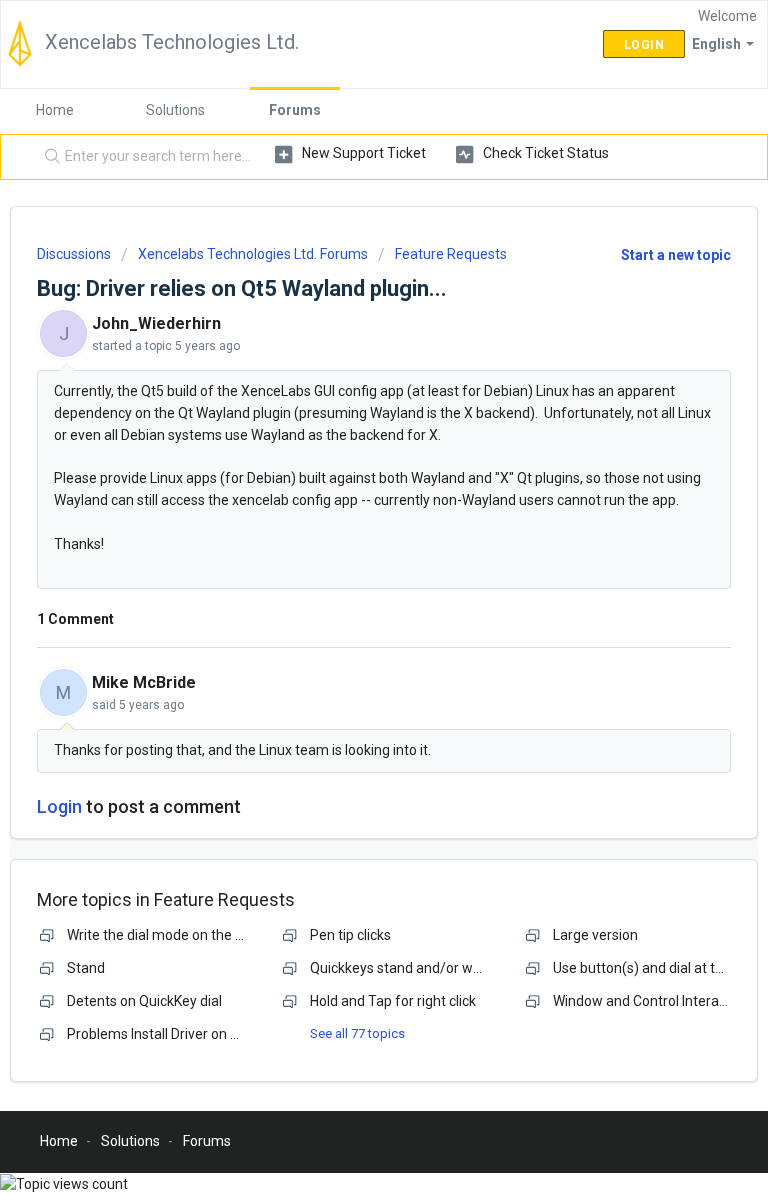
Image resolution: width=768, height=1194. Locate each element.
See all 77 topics (357, 1033)
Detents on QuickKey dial (144, 1001)
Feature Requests (451, 254)
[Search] (48, 157)
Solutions (175, 110)
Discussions (74, 254)
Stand (86, 968)
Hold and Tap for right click (393, 1001)
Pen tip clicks (350, 935)
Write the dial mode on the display (173, 935)
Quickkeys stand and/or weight (407, 968)
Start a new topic (676, 255)
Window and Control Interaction (651, 1001)
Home (55, 110)
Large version (595, 935)
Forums (295, 110)
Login (59, 806)
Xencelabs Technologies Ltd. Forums (253, 254)
